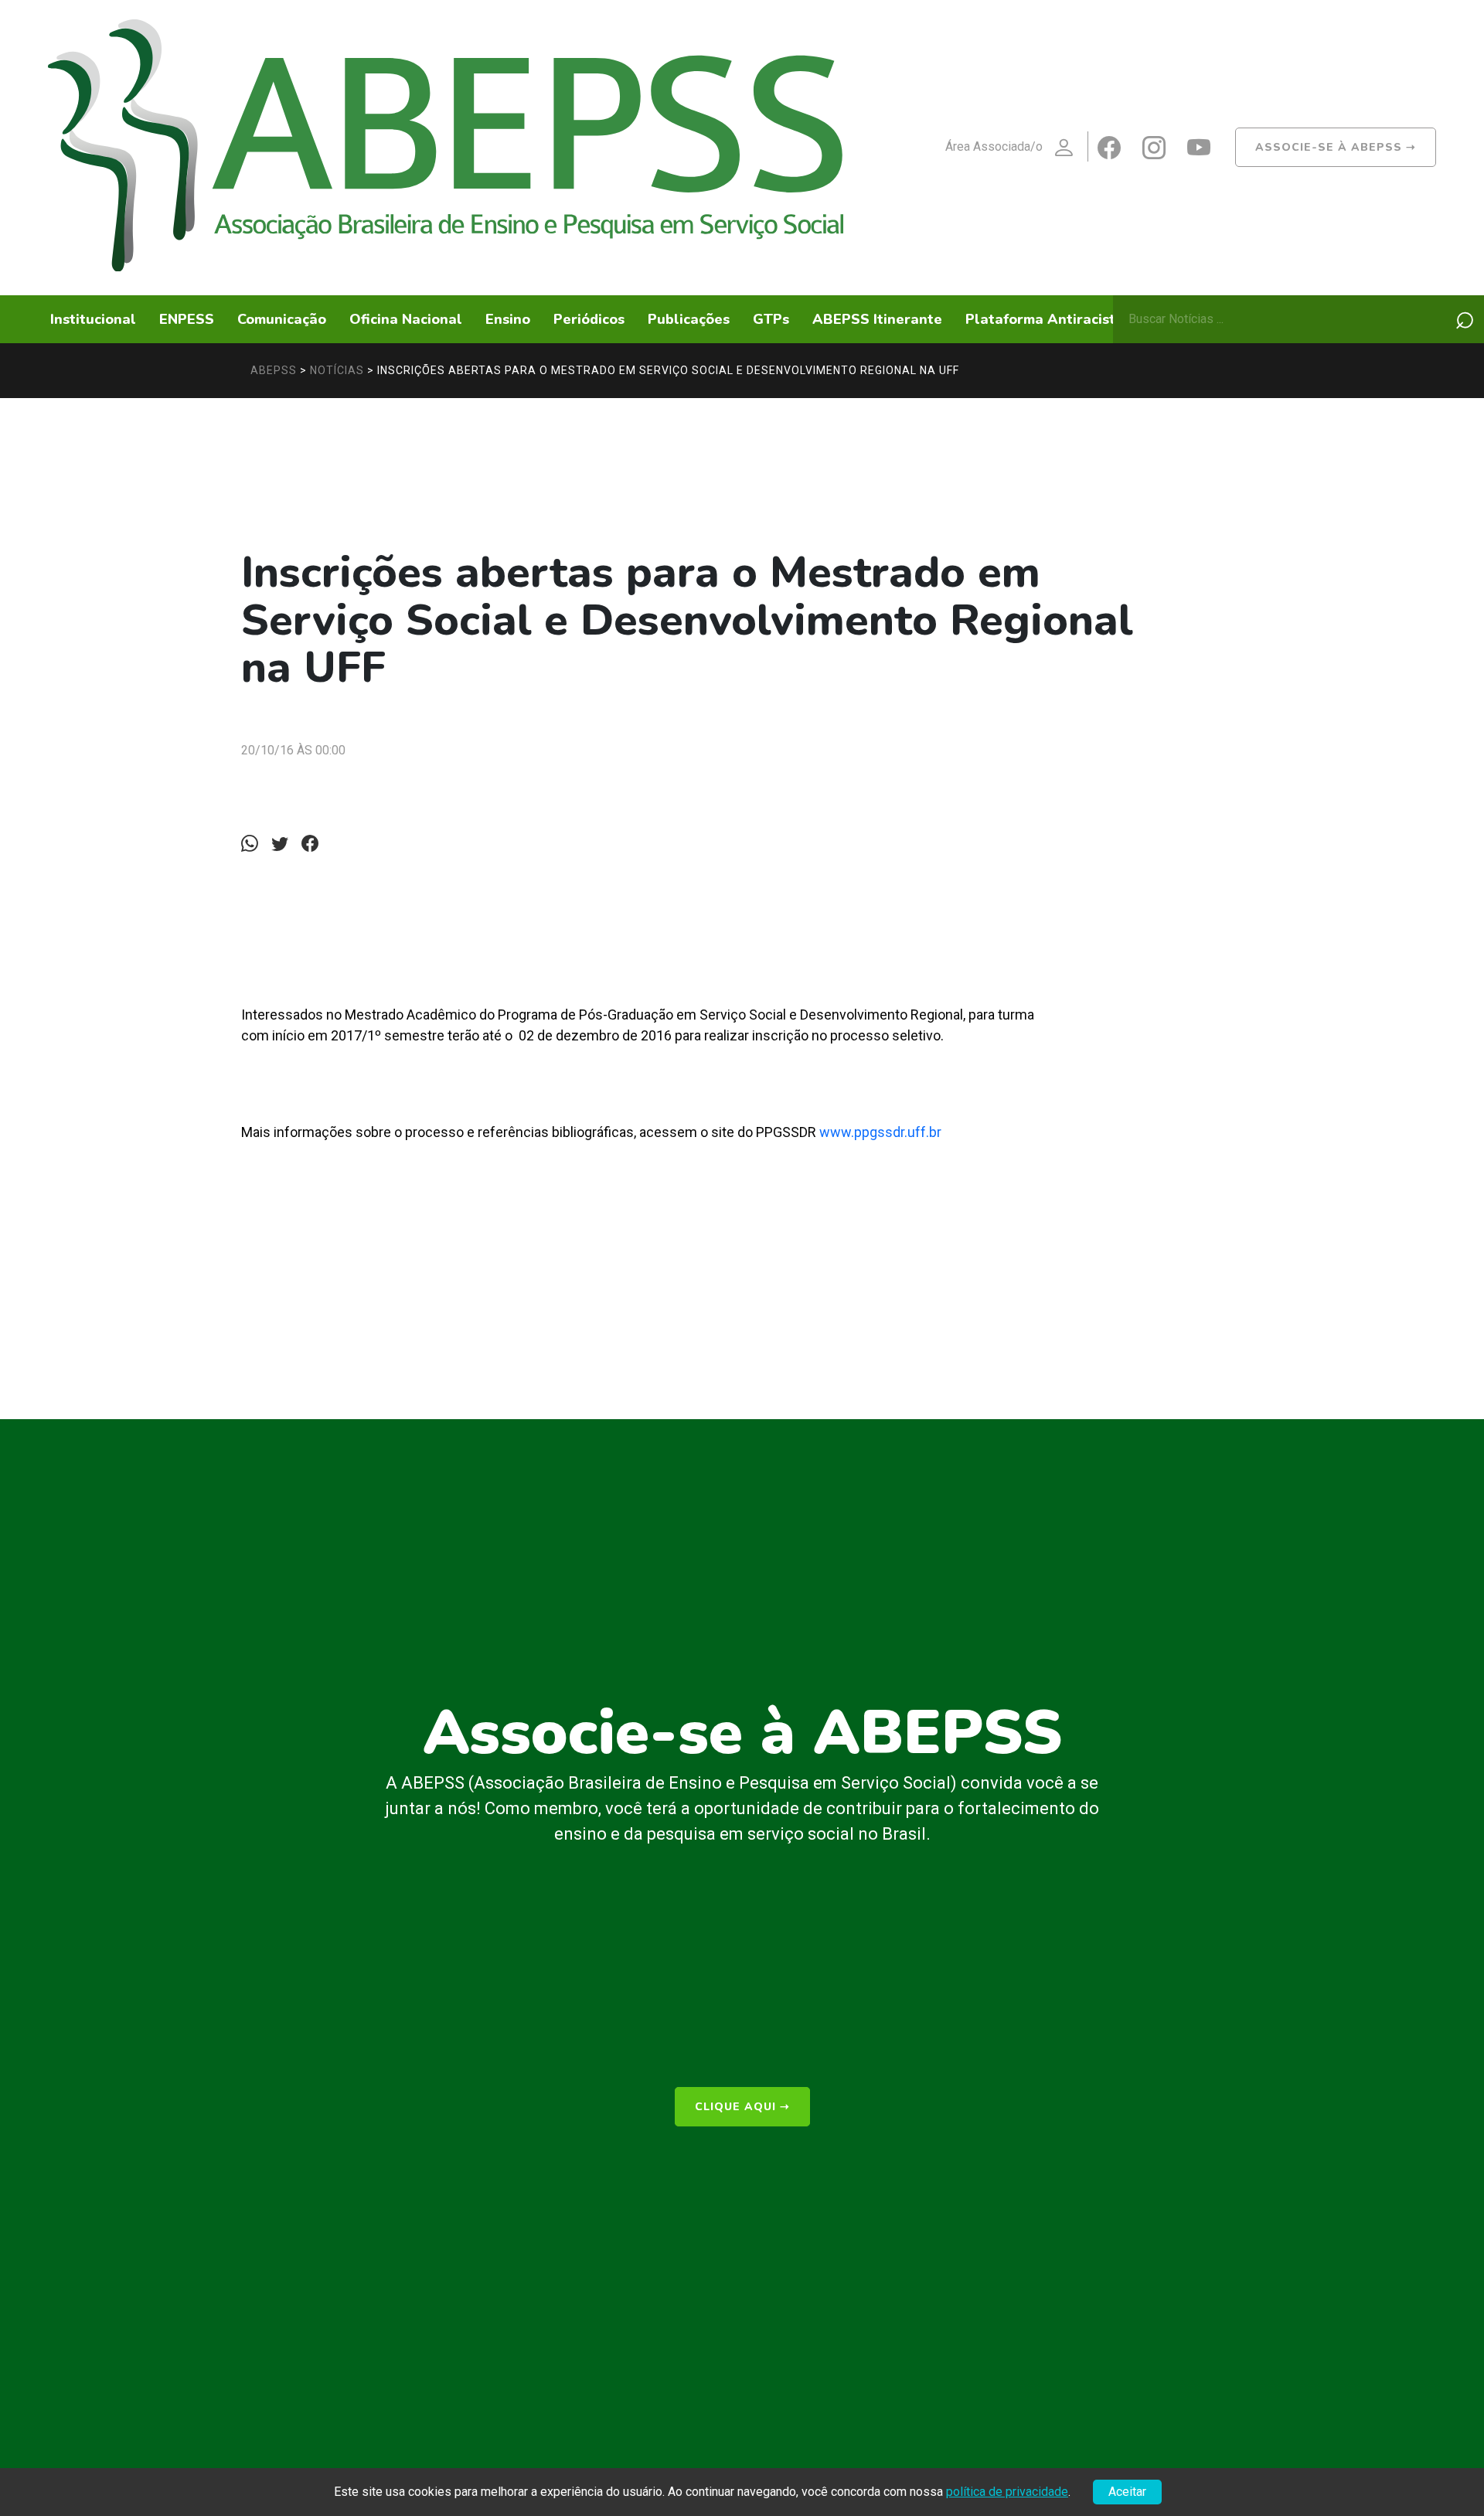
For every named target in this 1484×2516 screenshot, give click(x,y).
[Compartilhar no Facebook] (315, 844)
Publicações (689, 319)
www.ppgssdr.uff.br (880, 1132)
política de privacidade (1007, 2492)
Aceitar (1127, 2492)
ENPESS (187, 319)
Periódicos (589, 319)
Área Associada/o (994, 146)
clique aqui (742, 2107)
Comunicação (282, 319)
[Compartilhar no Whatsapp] (254, 844)
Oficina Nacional (406, 319)
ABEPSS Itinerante (877, 319)
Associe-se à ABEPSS (1336, 147)
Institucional (93, 319)
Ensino (508, 319)
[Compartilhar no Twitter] (284, 844)
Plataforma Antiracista (1045, 319)
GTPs (771, 319)
